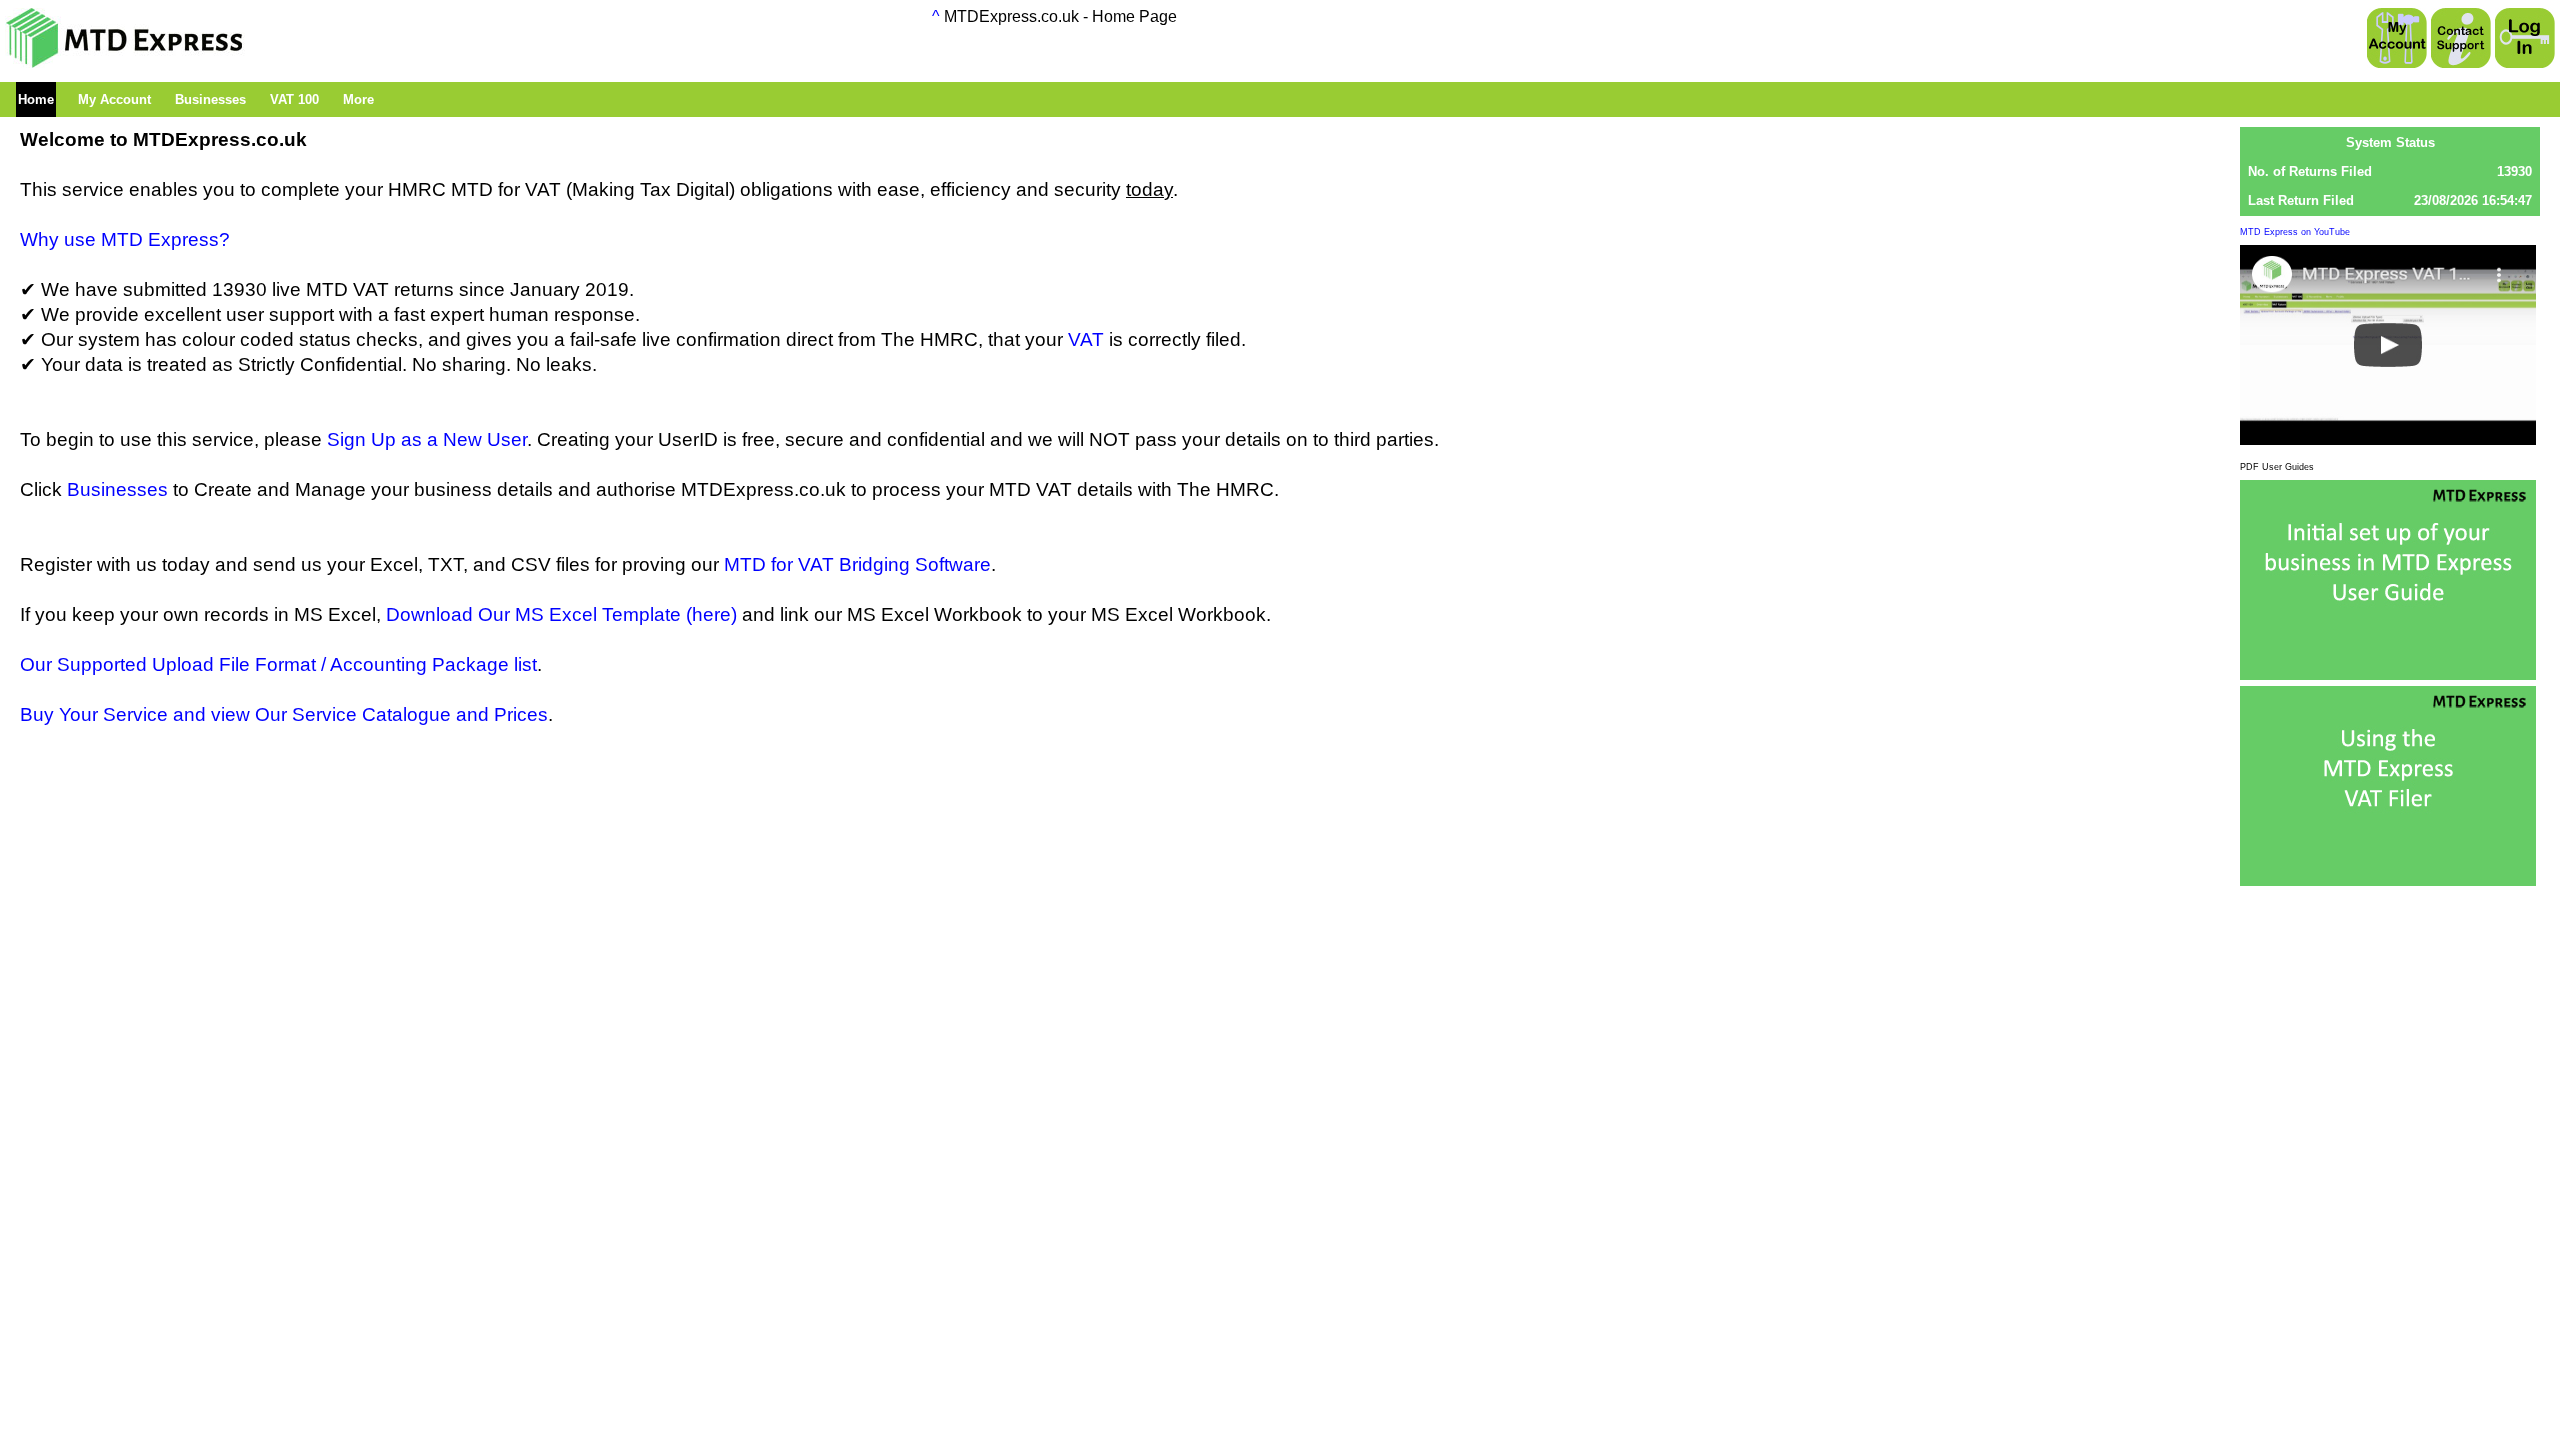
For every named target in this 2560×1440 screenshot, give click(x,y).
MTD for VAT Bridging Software (857, 564)
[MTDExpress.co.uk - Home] (125, 62)
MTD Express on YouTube (2295, 232)
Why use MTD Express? (125, 239)
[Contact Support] (2461, 40)
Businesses (117, 489)
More (358, 99)
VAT (1086, 339)
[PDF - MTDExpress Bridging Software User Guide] (2388, 879)
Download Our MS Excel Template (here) (561, 614)
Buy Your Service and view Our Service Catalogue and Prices (284, 714)
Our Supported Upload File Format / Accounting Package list (278, 664)
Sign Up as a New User (427, 439)
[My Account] (2397, 40)
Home (36, 99)
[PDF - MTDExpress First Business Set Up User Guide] (2388, 673)
